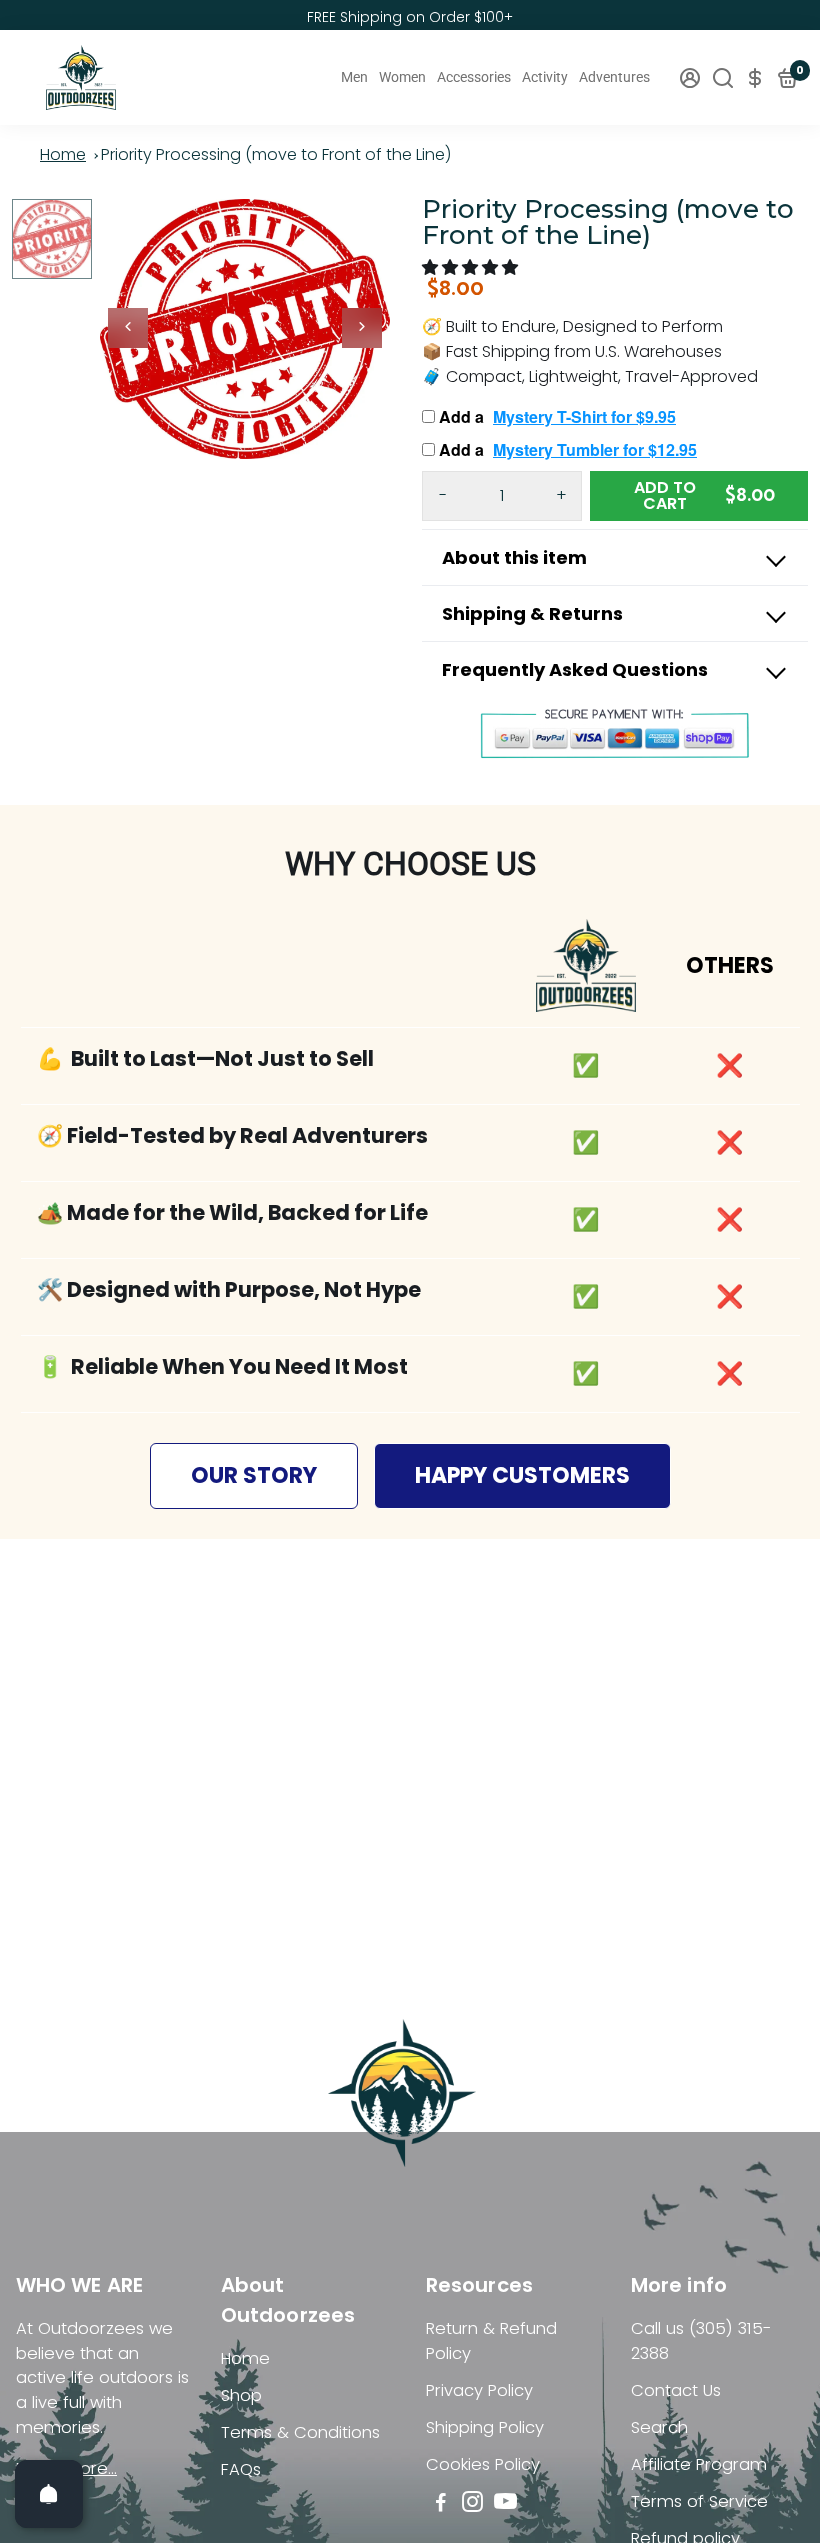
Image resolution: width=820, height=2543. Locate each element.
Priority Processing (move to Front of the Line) (276, 154)
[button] (472, 267)
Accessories (474, 77)
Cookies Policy (483, 2464)
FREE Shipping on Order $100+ (410, 17)
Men (354, 77)
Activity (545, 77)
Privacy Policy (479, 2390)
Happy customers (522, 1475)
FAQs (241, 2469)
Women (402, 77)
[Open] (49, 2494)
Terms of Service (699, 2501)
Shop (241, 2395)
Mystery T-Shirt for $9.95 (584, 416)
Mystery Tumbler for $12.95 (595, 449)
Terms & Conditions (300, 2432)
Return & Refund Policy (491, 2341)
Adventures (614, 77)
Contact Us (676, 2390)
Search (659, 2427)
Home (63, 154)
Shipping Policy (485, 2427)
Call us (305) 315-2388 (701, 2341)
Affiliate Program (699, 2464)
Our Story (254, 1475)
